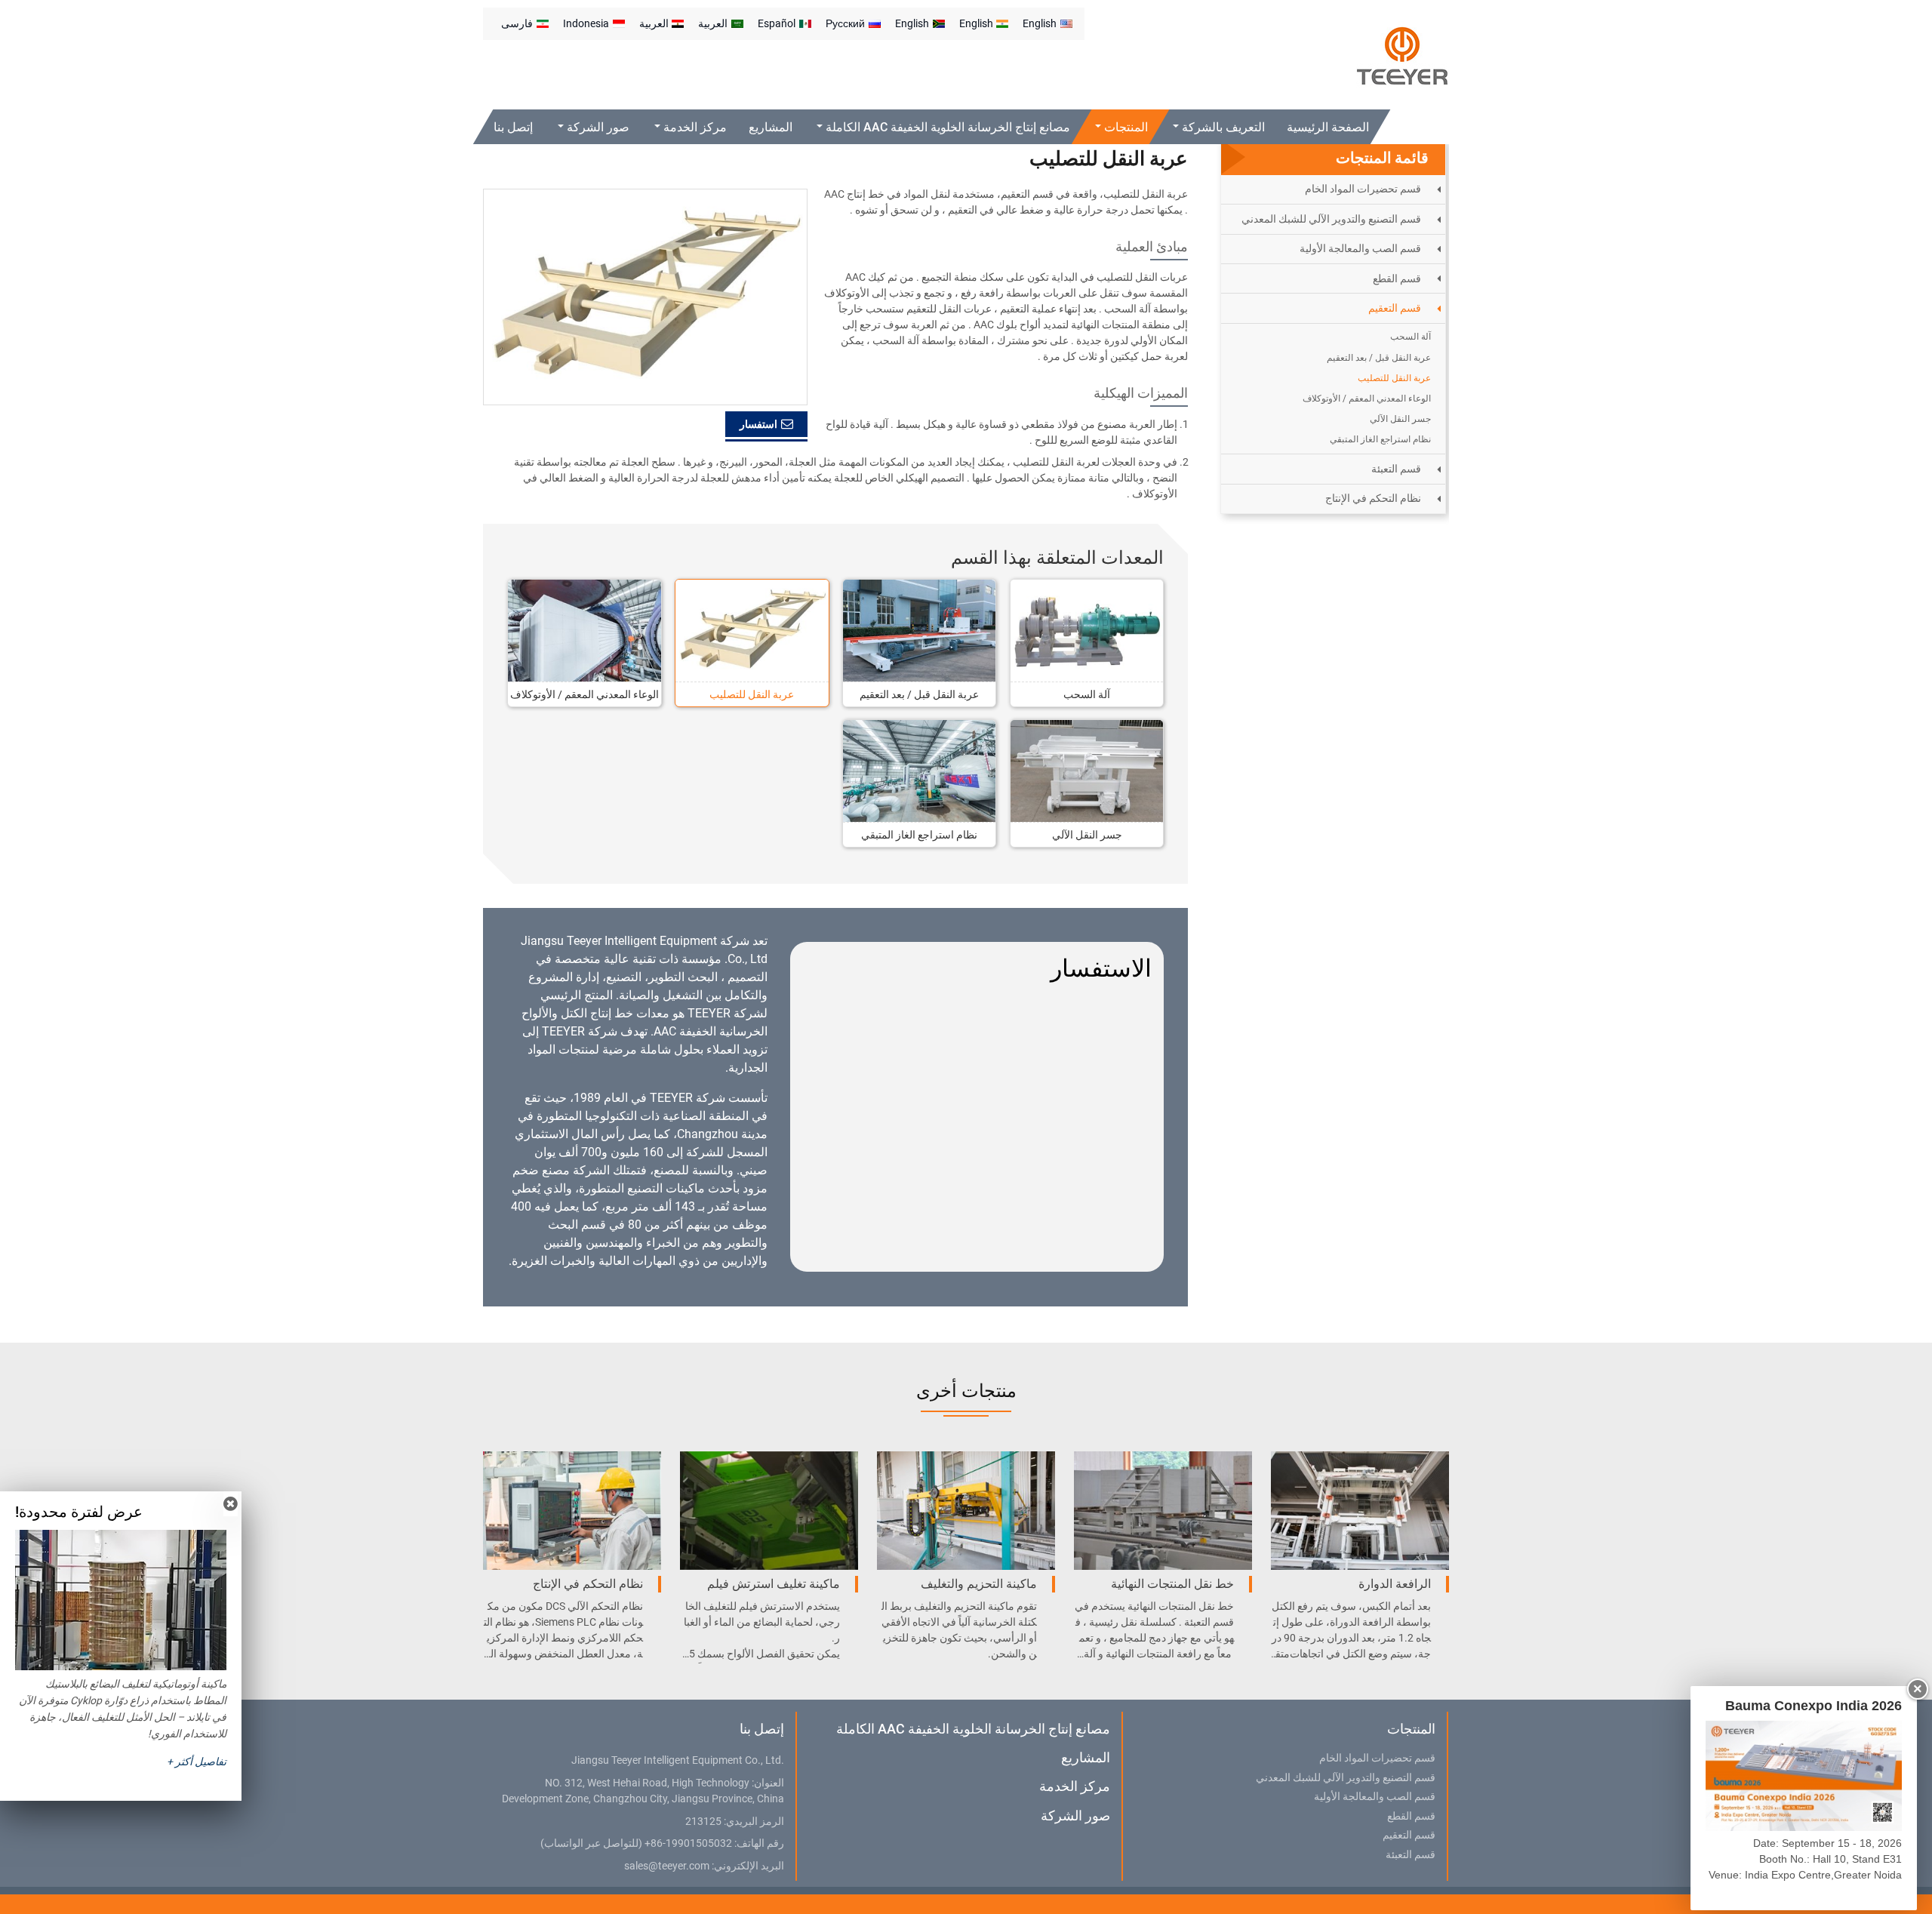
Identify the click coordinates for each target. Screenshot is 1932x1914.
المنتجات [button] (1125, 127)
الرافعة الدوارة (1395, 1584)
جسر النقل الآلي (1087, 835)
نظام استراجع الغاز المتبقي (919, 835)
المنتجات (1411, 1729)
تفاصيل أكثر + (197, 1762)
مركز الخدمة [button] (694, 127)
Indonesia (586, 23)
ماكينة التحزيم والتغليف (979, 1584)
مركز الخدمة (1074, 1786)
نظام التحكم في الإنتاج (1373, 498)
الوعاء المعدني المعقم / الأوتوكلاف (585, 694)
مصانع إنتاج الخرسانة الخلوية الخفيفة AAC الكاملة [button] (947, 127)
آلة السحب (1087, 694)
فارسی (517, 23)
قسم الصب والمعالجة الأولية (1360, 248)
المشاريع (771, 127)
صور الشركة (1075, 1816)
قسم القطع (1397, 278)
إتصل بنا (513, 127)
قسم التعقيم (1395, 308)
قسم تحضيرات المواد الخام (1363, 189)
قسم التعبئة (1396, 469)
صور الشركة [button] (597, 127)
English (1040, 23)
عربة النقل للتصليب (752, 694)
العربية (713, 23)
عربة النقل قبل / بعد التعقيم (919, 694)
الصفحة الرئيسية (1328, 127)
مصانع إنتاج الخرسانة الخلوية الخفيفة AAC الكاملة (973, 1729)
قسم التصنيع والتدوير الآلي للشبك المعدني (1331, 219)
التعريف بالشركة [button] (1222, 127)
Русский (845, 23)
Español (777, 23)
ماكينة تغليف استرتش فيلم (774, 1584)
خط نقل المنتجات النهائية (1172, 1584)
